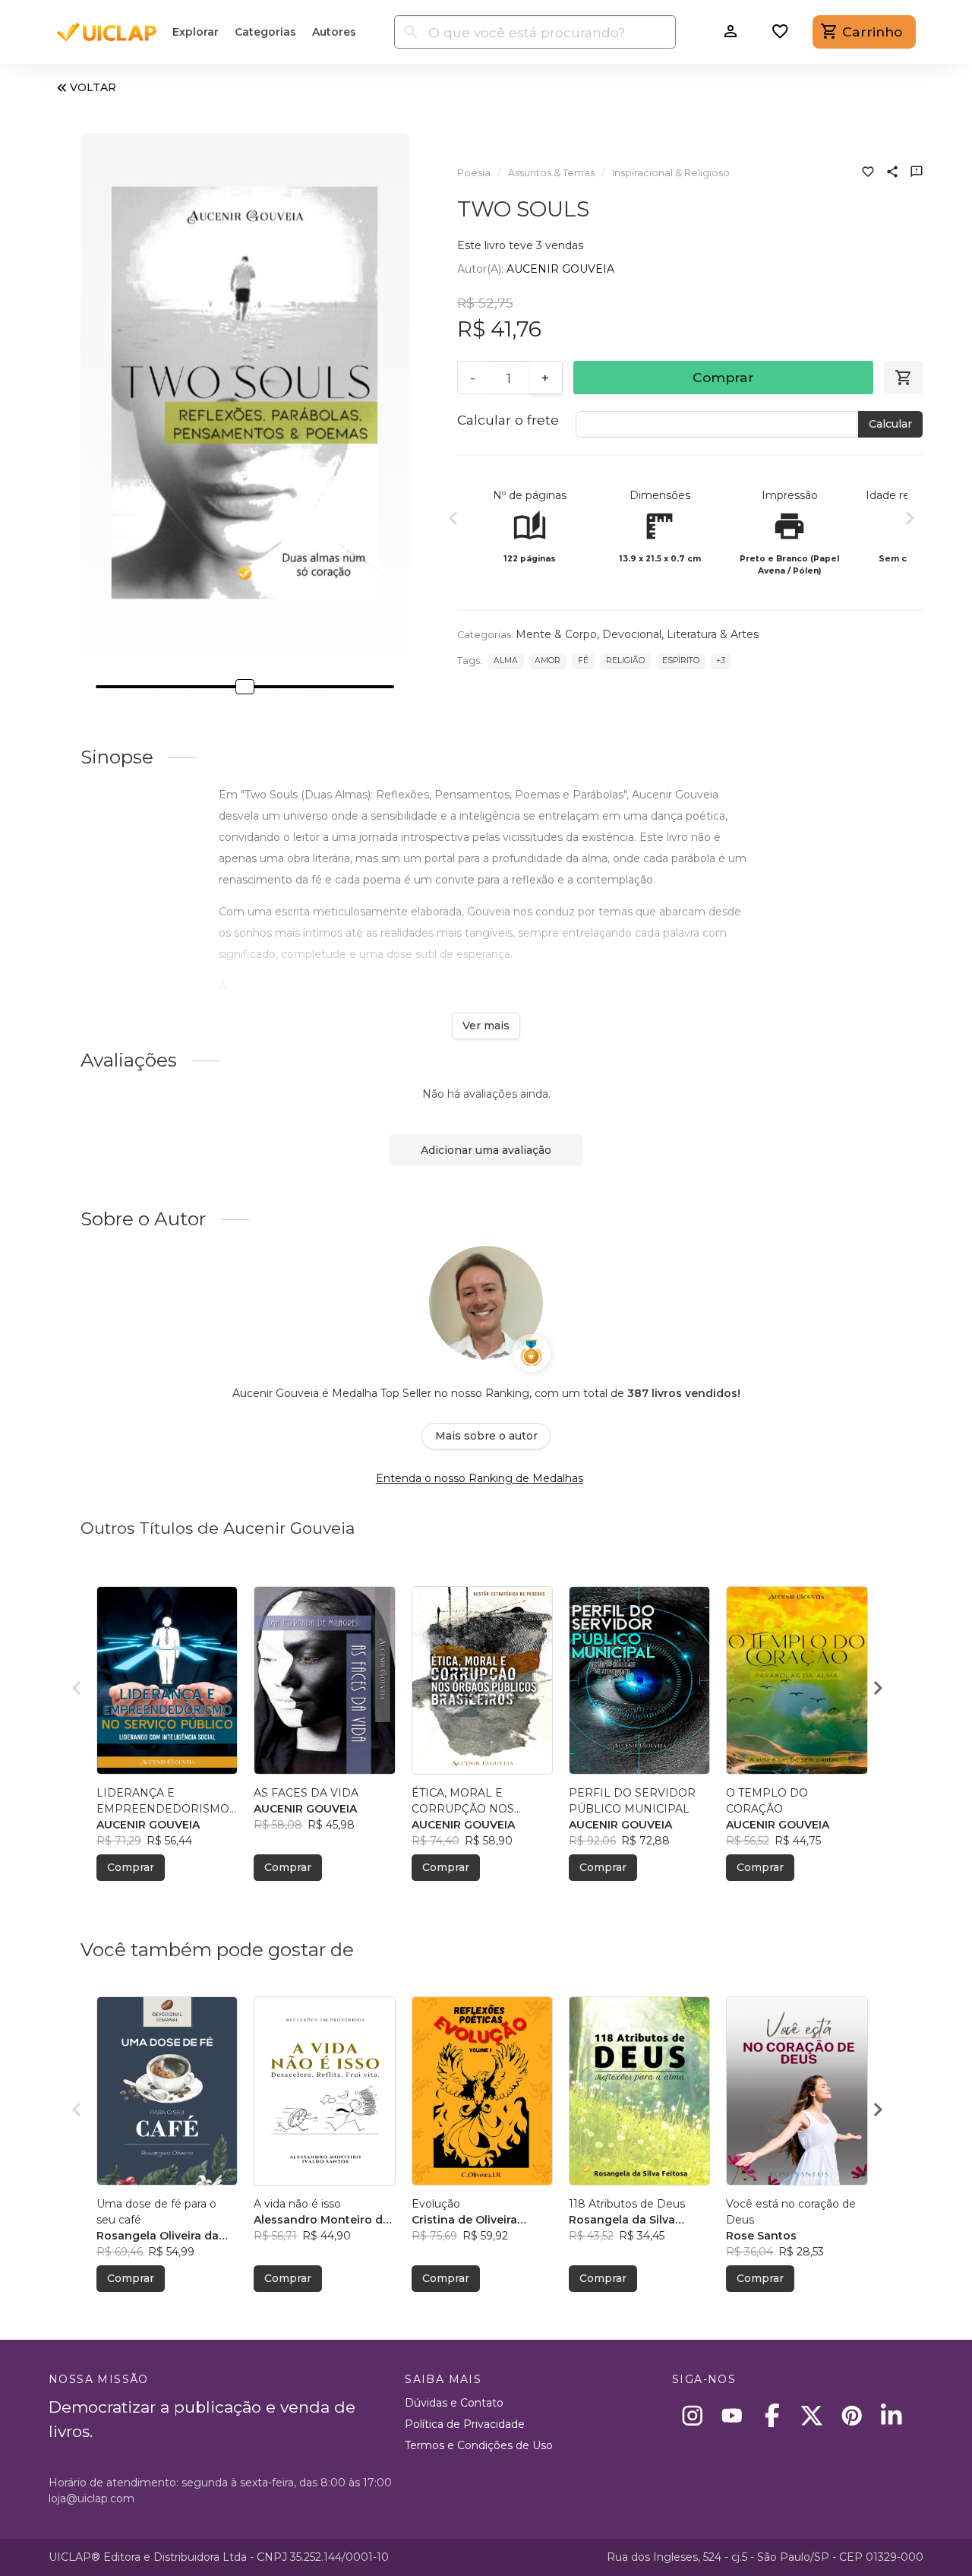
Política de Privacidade (465, 2424)
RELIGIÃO (625, 661)
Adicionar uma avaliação (486, 1150)
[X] (812, 2415)
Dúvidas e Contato (454, 2403)
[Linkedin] (892, 2415)
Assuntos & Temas (551, 173)
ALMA (506, 661)
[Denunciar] (917, 173)
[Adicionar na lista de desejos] (868, 173)
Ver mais (486, 1026)
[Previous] (453, 520)
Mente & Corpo (556, 634)
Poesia (474, 173)
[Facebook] (772, 2415)
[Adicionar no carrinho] (904, 378)
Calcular (890, 424)
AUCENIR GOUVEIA (560, 269)
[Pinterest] (852, 2415)
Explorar (196, 32)
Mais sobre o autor (486, 1436)
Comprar (723, 377)
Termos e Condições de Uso (479, 2445)
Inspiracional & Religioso (671, 173)
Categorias (265, 32)
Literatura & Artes (713, 634)
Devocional (632, 634)
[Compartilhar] (892, 173)
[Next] (910, 520)
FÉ (583, 661)
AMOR (548, 661)
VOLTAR (93, 87)
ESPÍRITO (681, 661)
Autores (334, 32)
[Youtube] (732, 2415)
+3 (721, 661)
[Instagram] (692, 2415)
